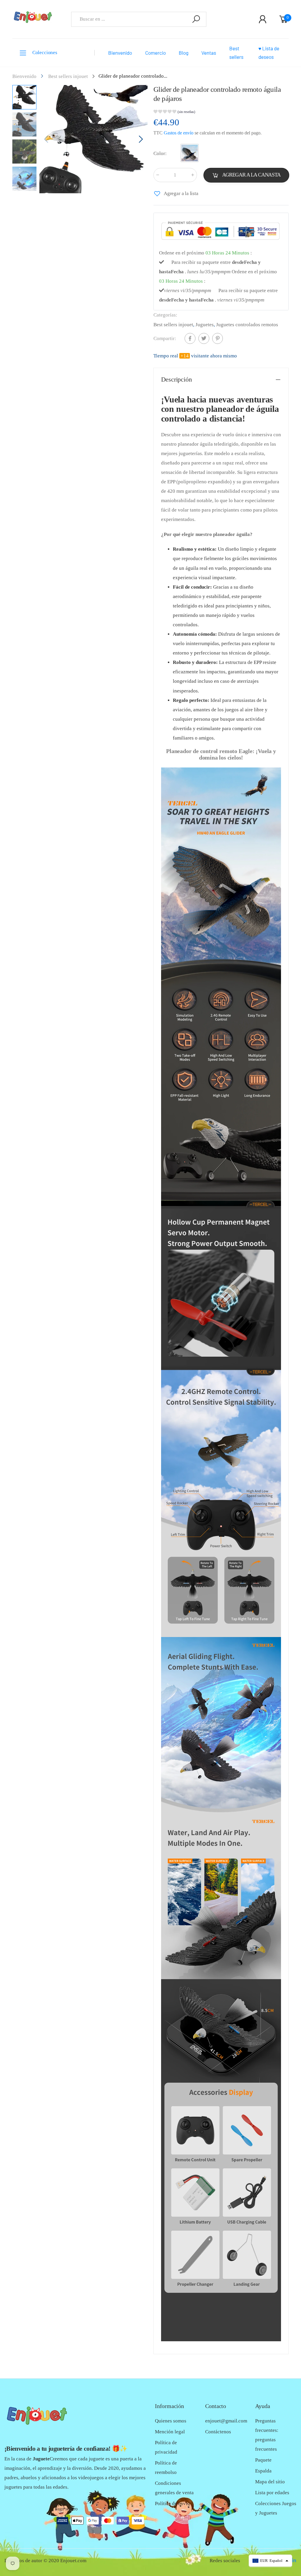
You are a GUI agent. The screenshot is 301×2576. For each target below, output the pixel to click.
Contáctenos (218, 2432)
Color (160, 153)
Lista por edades (272, 2493)
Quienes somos (171, 2421)
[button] (140, 139)
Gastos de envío (179, 133)
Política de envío (172, 2503)
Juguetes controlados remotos (247, 325)
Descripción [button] (177, 379)
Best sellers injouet (173, 325)
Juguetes (205, 325)
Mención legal (170, 2432)
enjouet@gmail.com (226, 2421)
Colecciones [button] (45, 53)
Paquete (263, 2460)
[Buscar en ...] (196, 19)
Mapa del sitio (270, 2482)
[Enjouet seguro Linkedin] (294, 2561)
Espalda (263, 2471)
